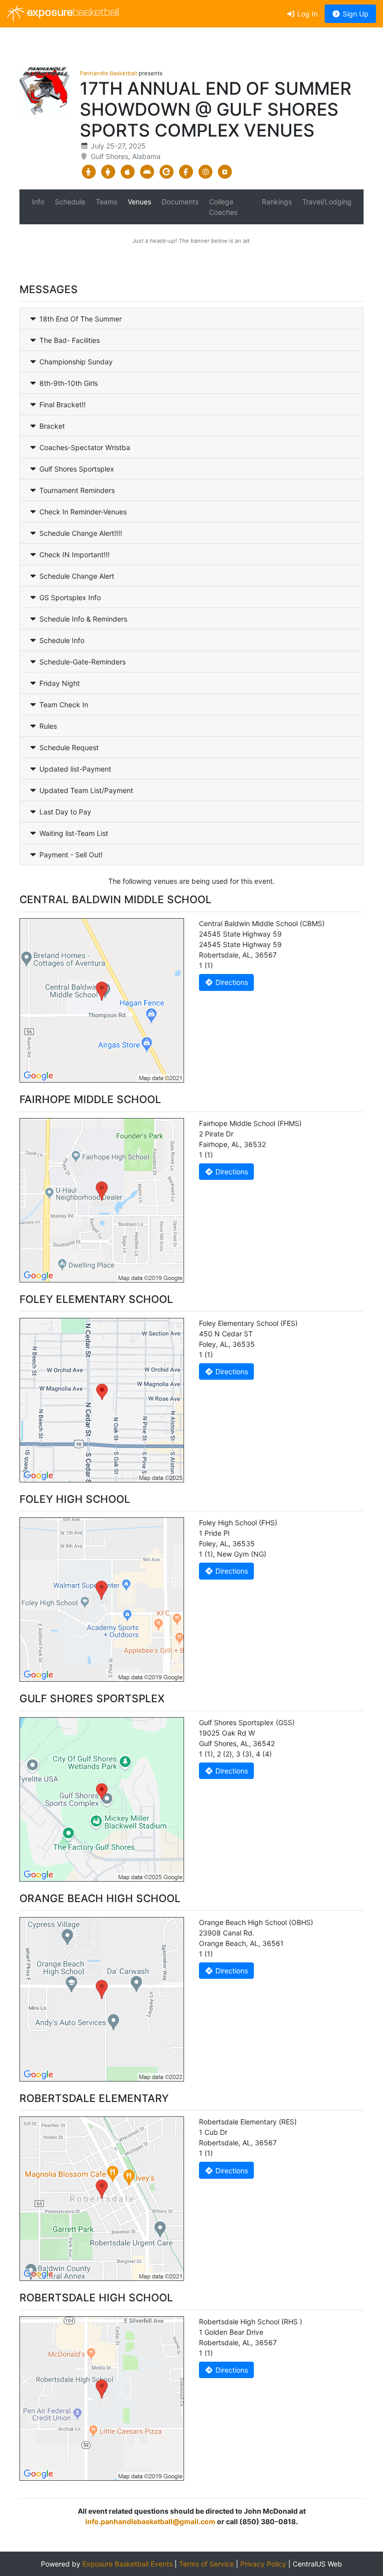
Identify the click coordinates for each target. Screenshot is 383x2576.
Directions (231, 982)
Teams (106, 202)
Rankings (277, 202)
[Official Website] (225, 172)
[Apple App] (127, 172)
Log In (306, 14)
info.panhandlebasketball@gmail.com (150, 2521)
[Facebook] (186, 172)
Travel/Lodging (327, 202)
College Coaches (223, 207)
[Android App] (147, 172)
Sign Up (355, 14)
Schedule (70, 202)
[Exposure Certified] (166, 172)
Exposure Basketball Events (127, 2564)
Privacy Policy (263, 2564)
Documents (180, 202)
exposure (72, 13)
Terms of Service (206, 2564)
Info (38, 202)
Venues (139, 202)
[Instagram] (205, 172)
